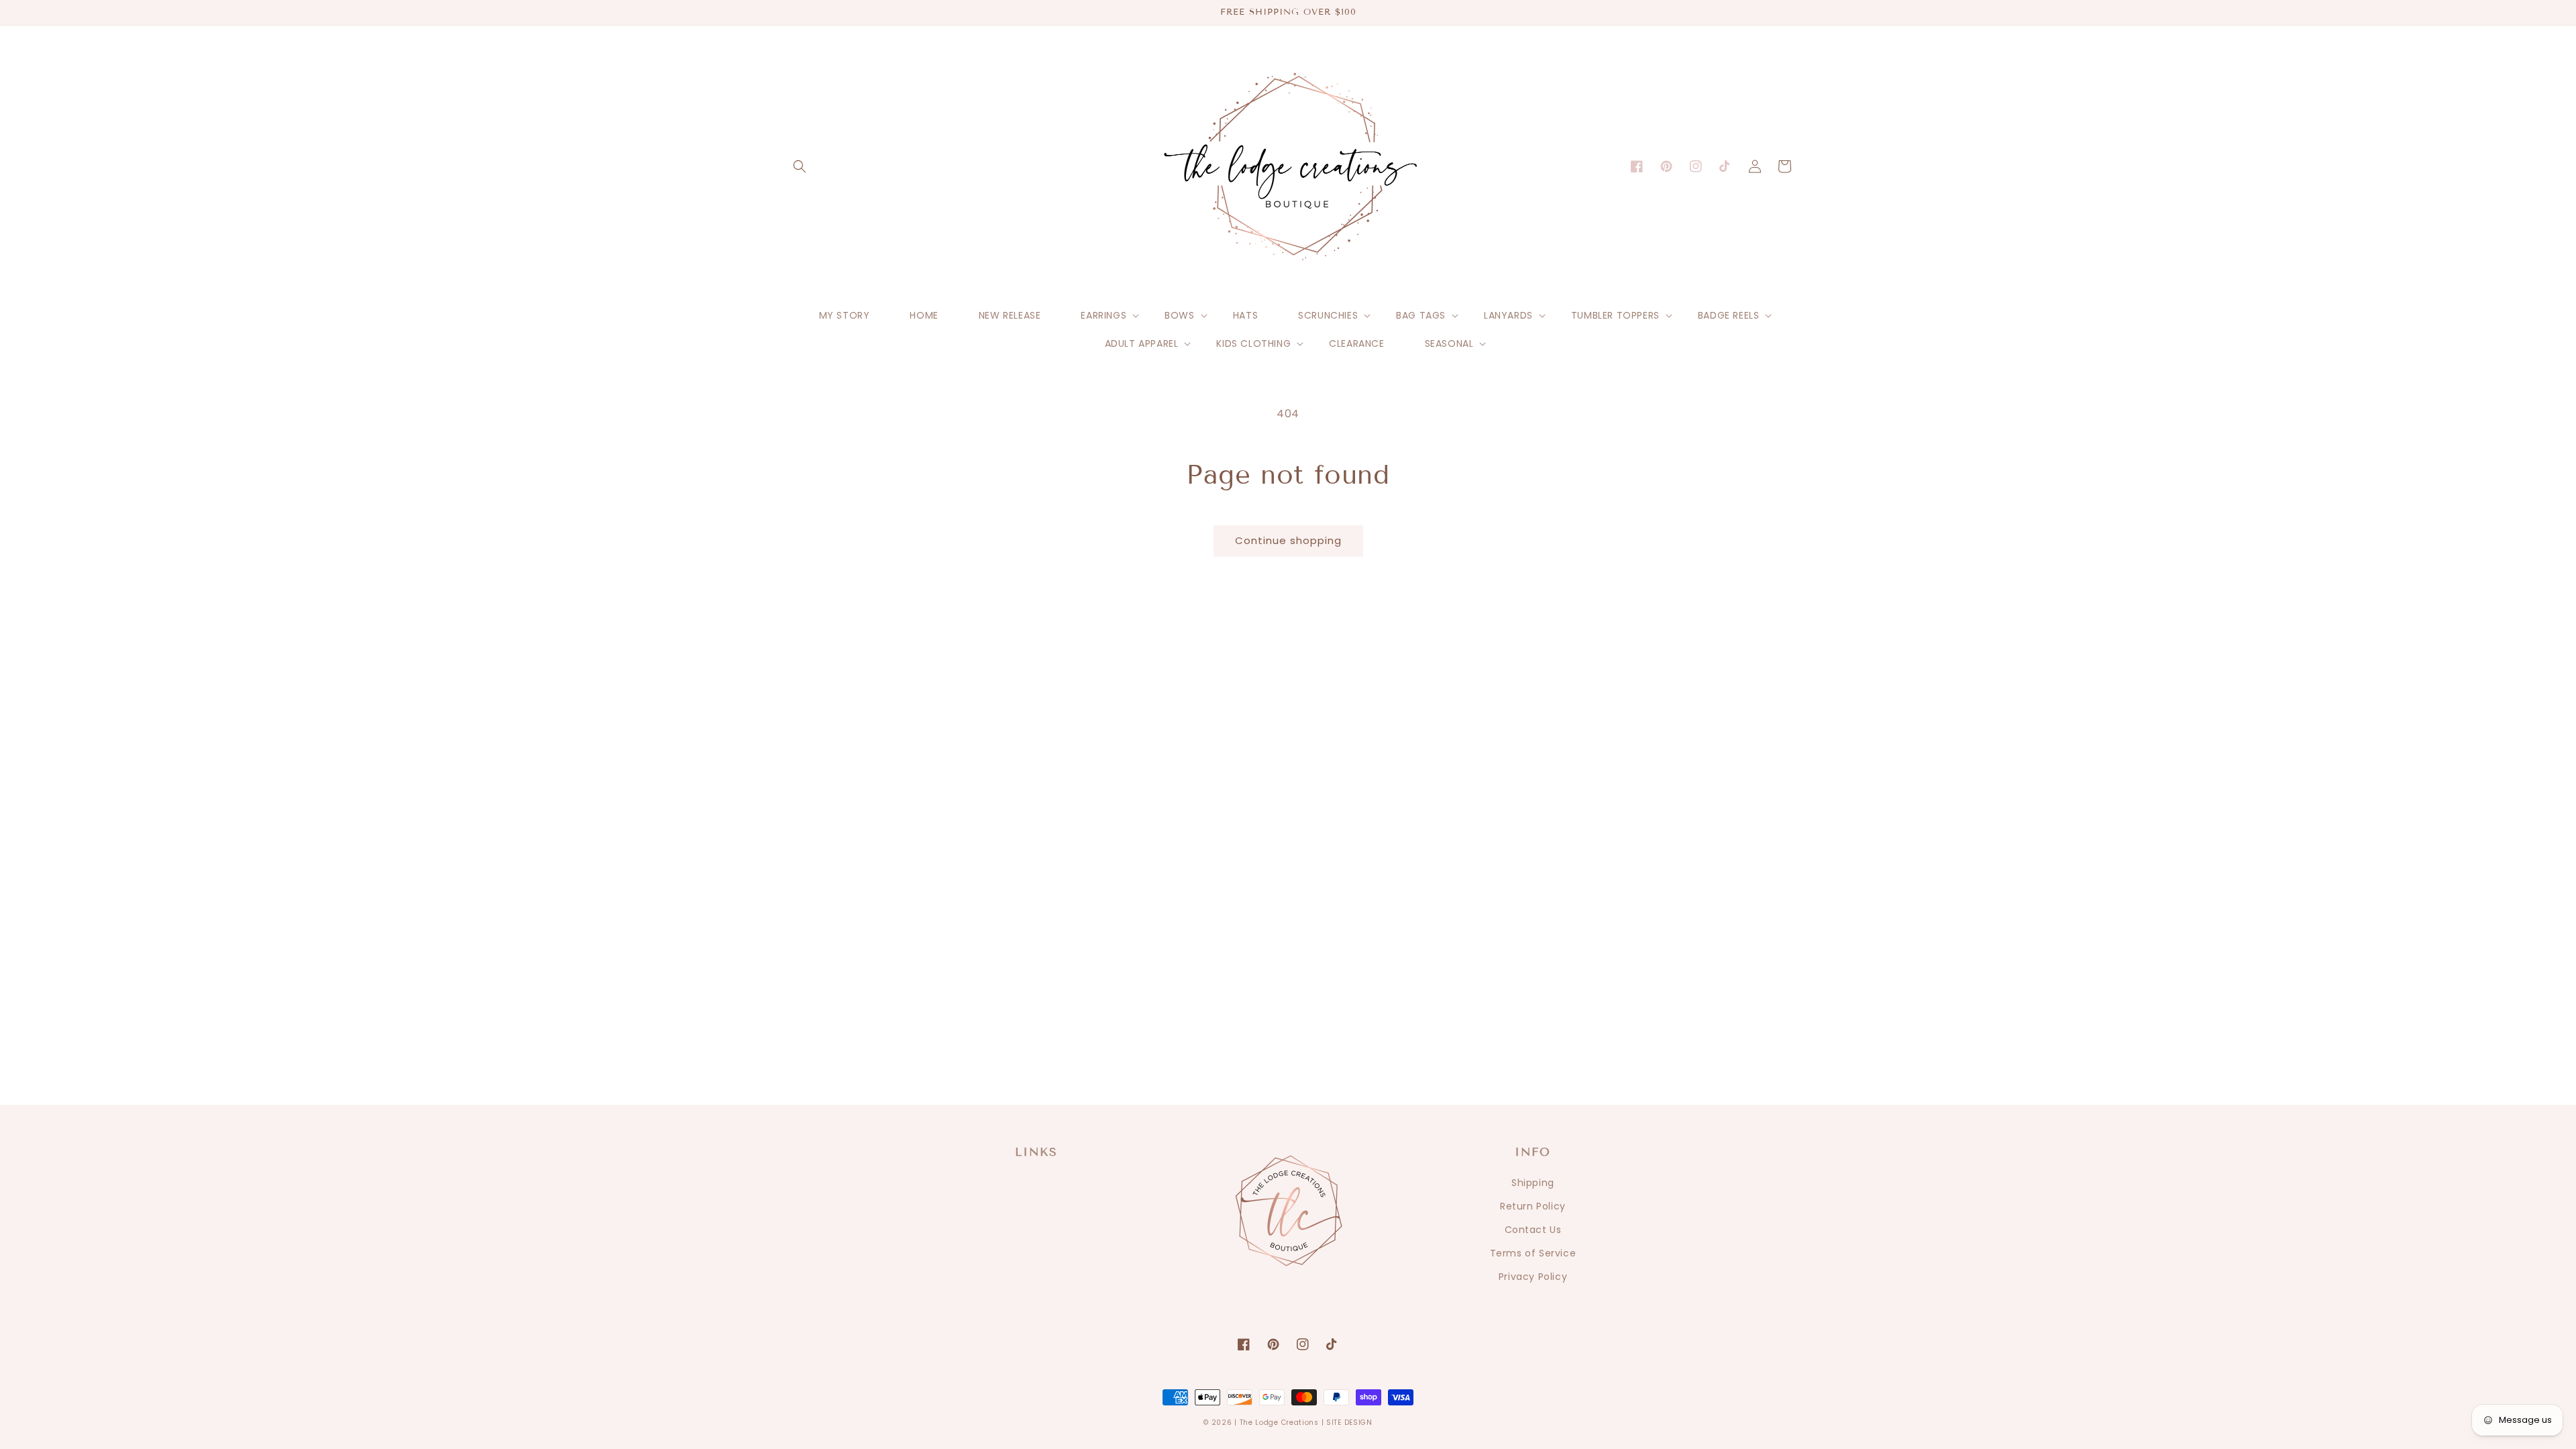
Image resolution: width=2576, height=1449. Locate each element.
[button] (800, 166)
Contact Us (1533, 1230)
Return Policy (1533, 1206)
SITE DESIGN (1349, 1423)
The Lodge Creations (1279, 1423)
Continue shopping (1288, 540)
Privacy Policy (1533, 1277)
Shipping (1533, 1183)
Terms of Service (1533, 1253)
